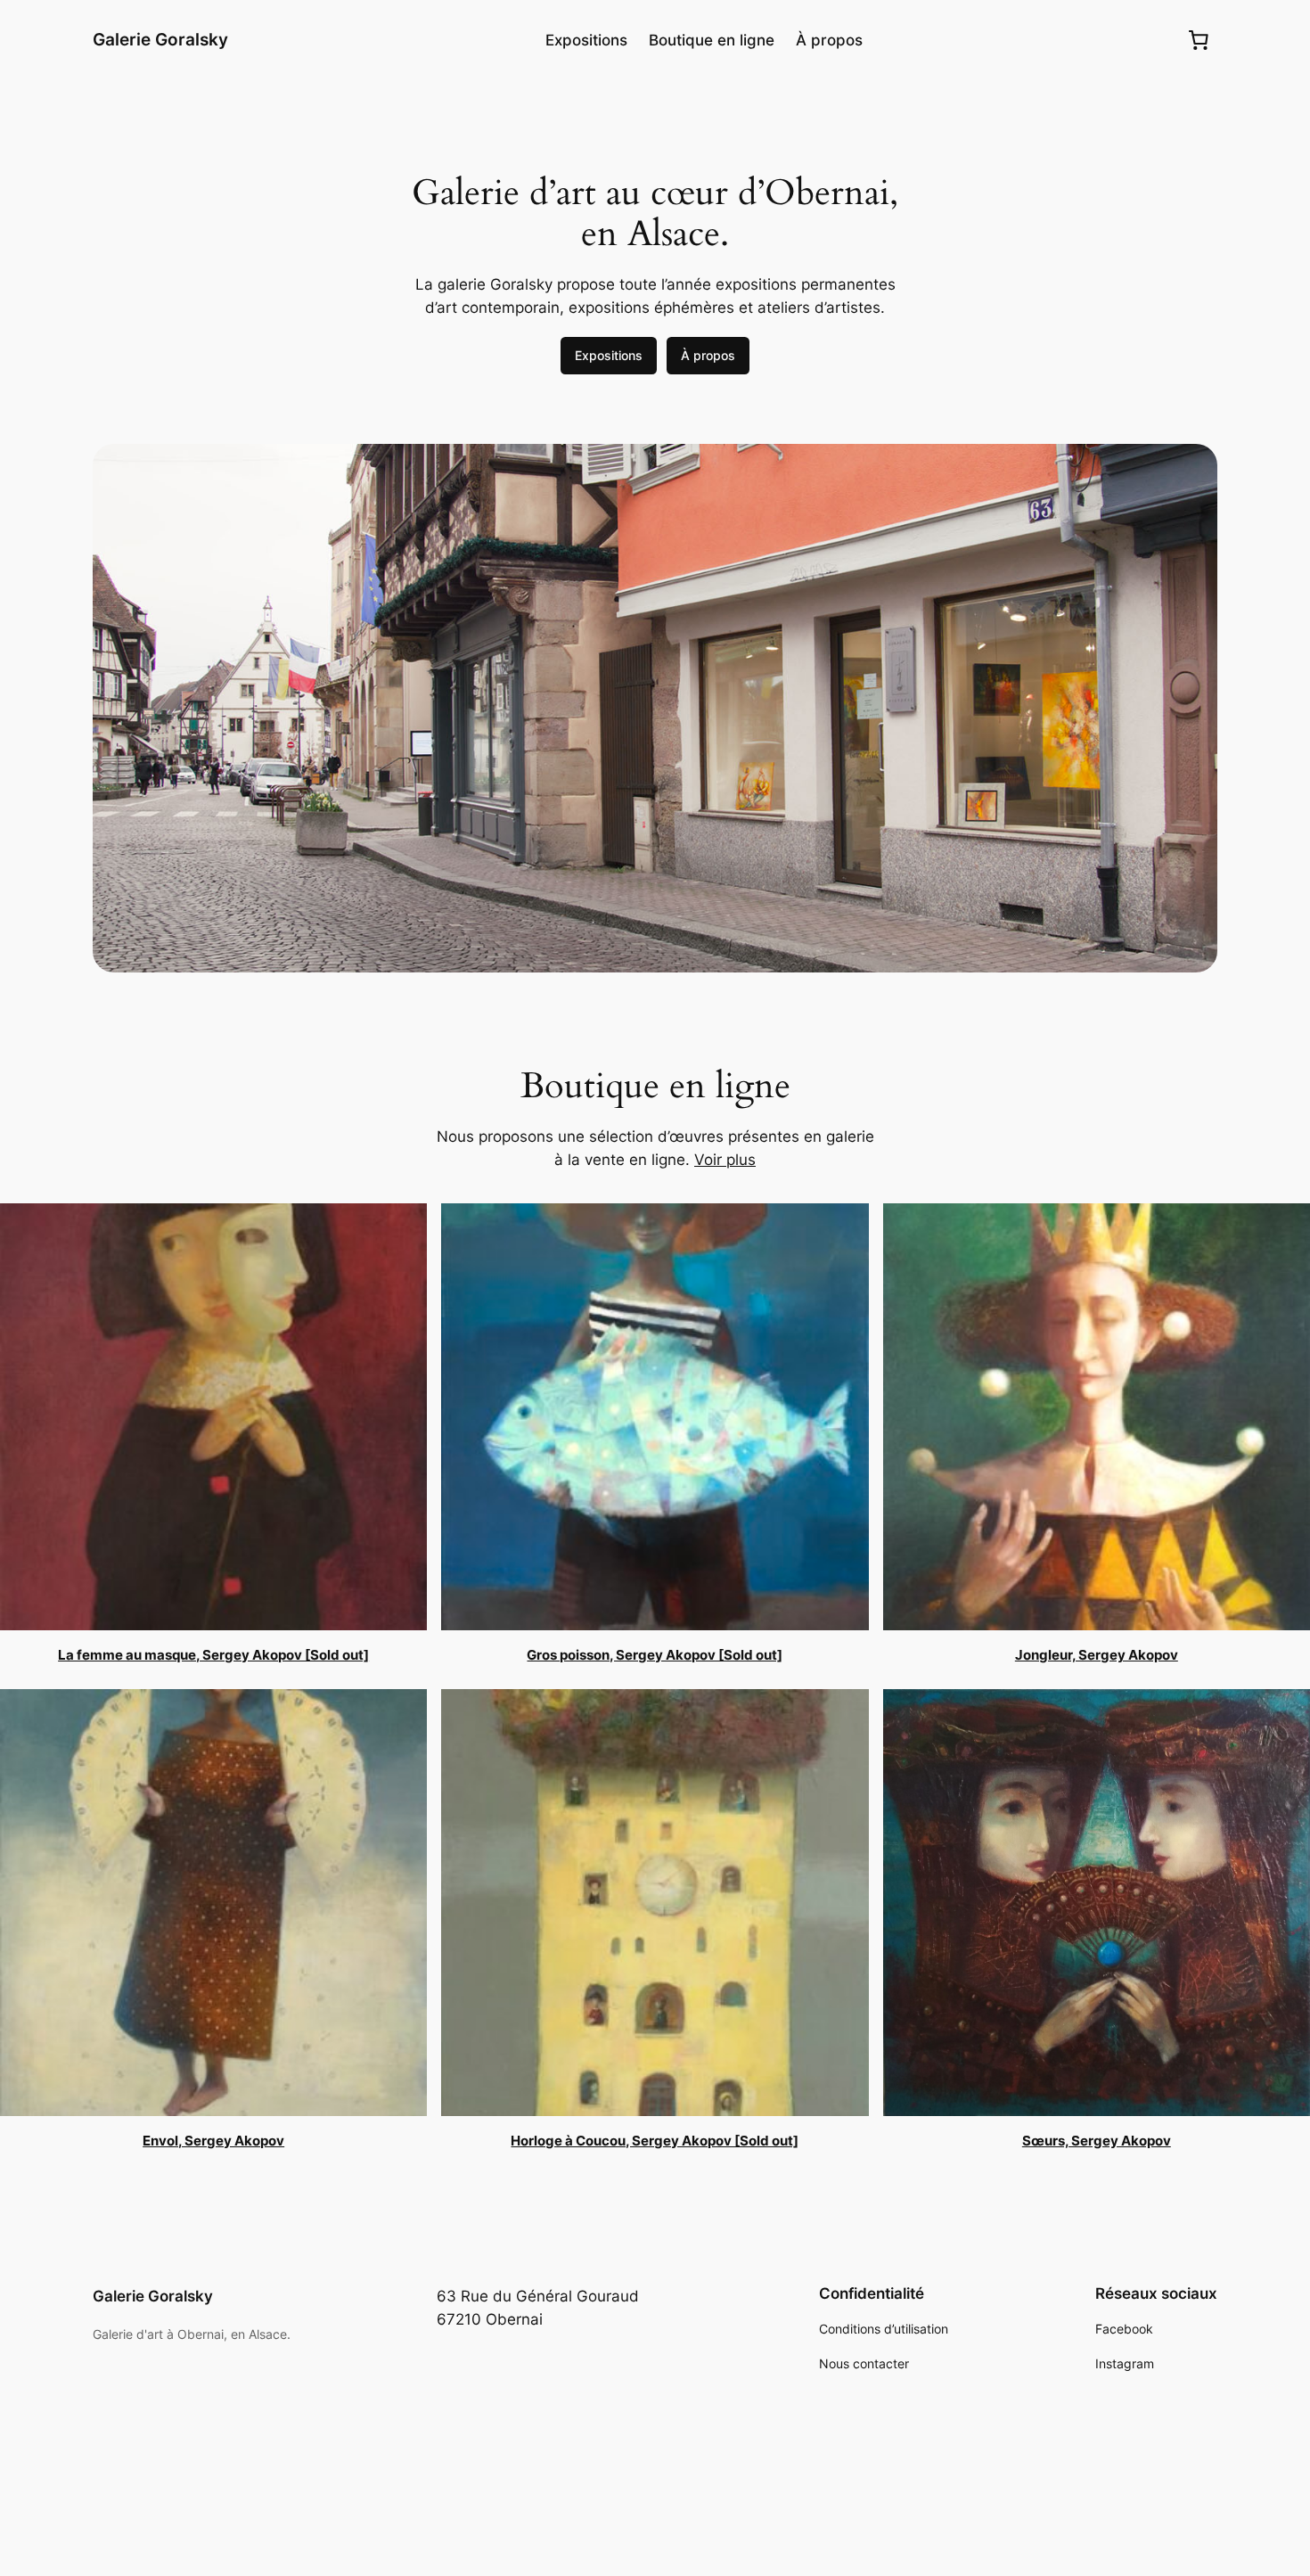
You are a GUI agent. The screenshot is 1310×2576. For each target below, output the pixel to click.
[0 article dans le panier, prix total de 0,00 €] (1199, 40)
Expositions (609, 355)
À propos (708, 355)
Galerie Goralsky (160, 39)
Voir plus (725, 1160)
